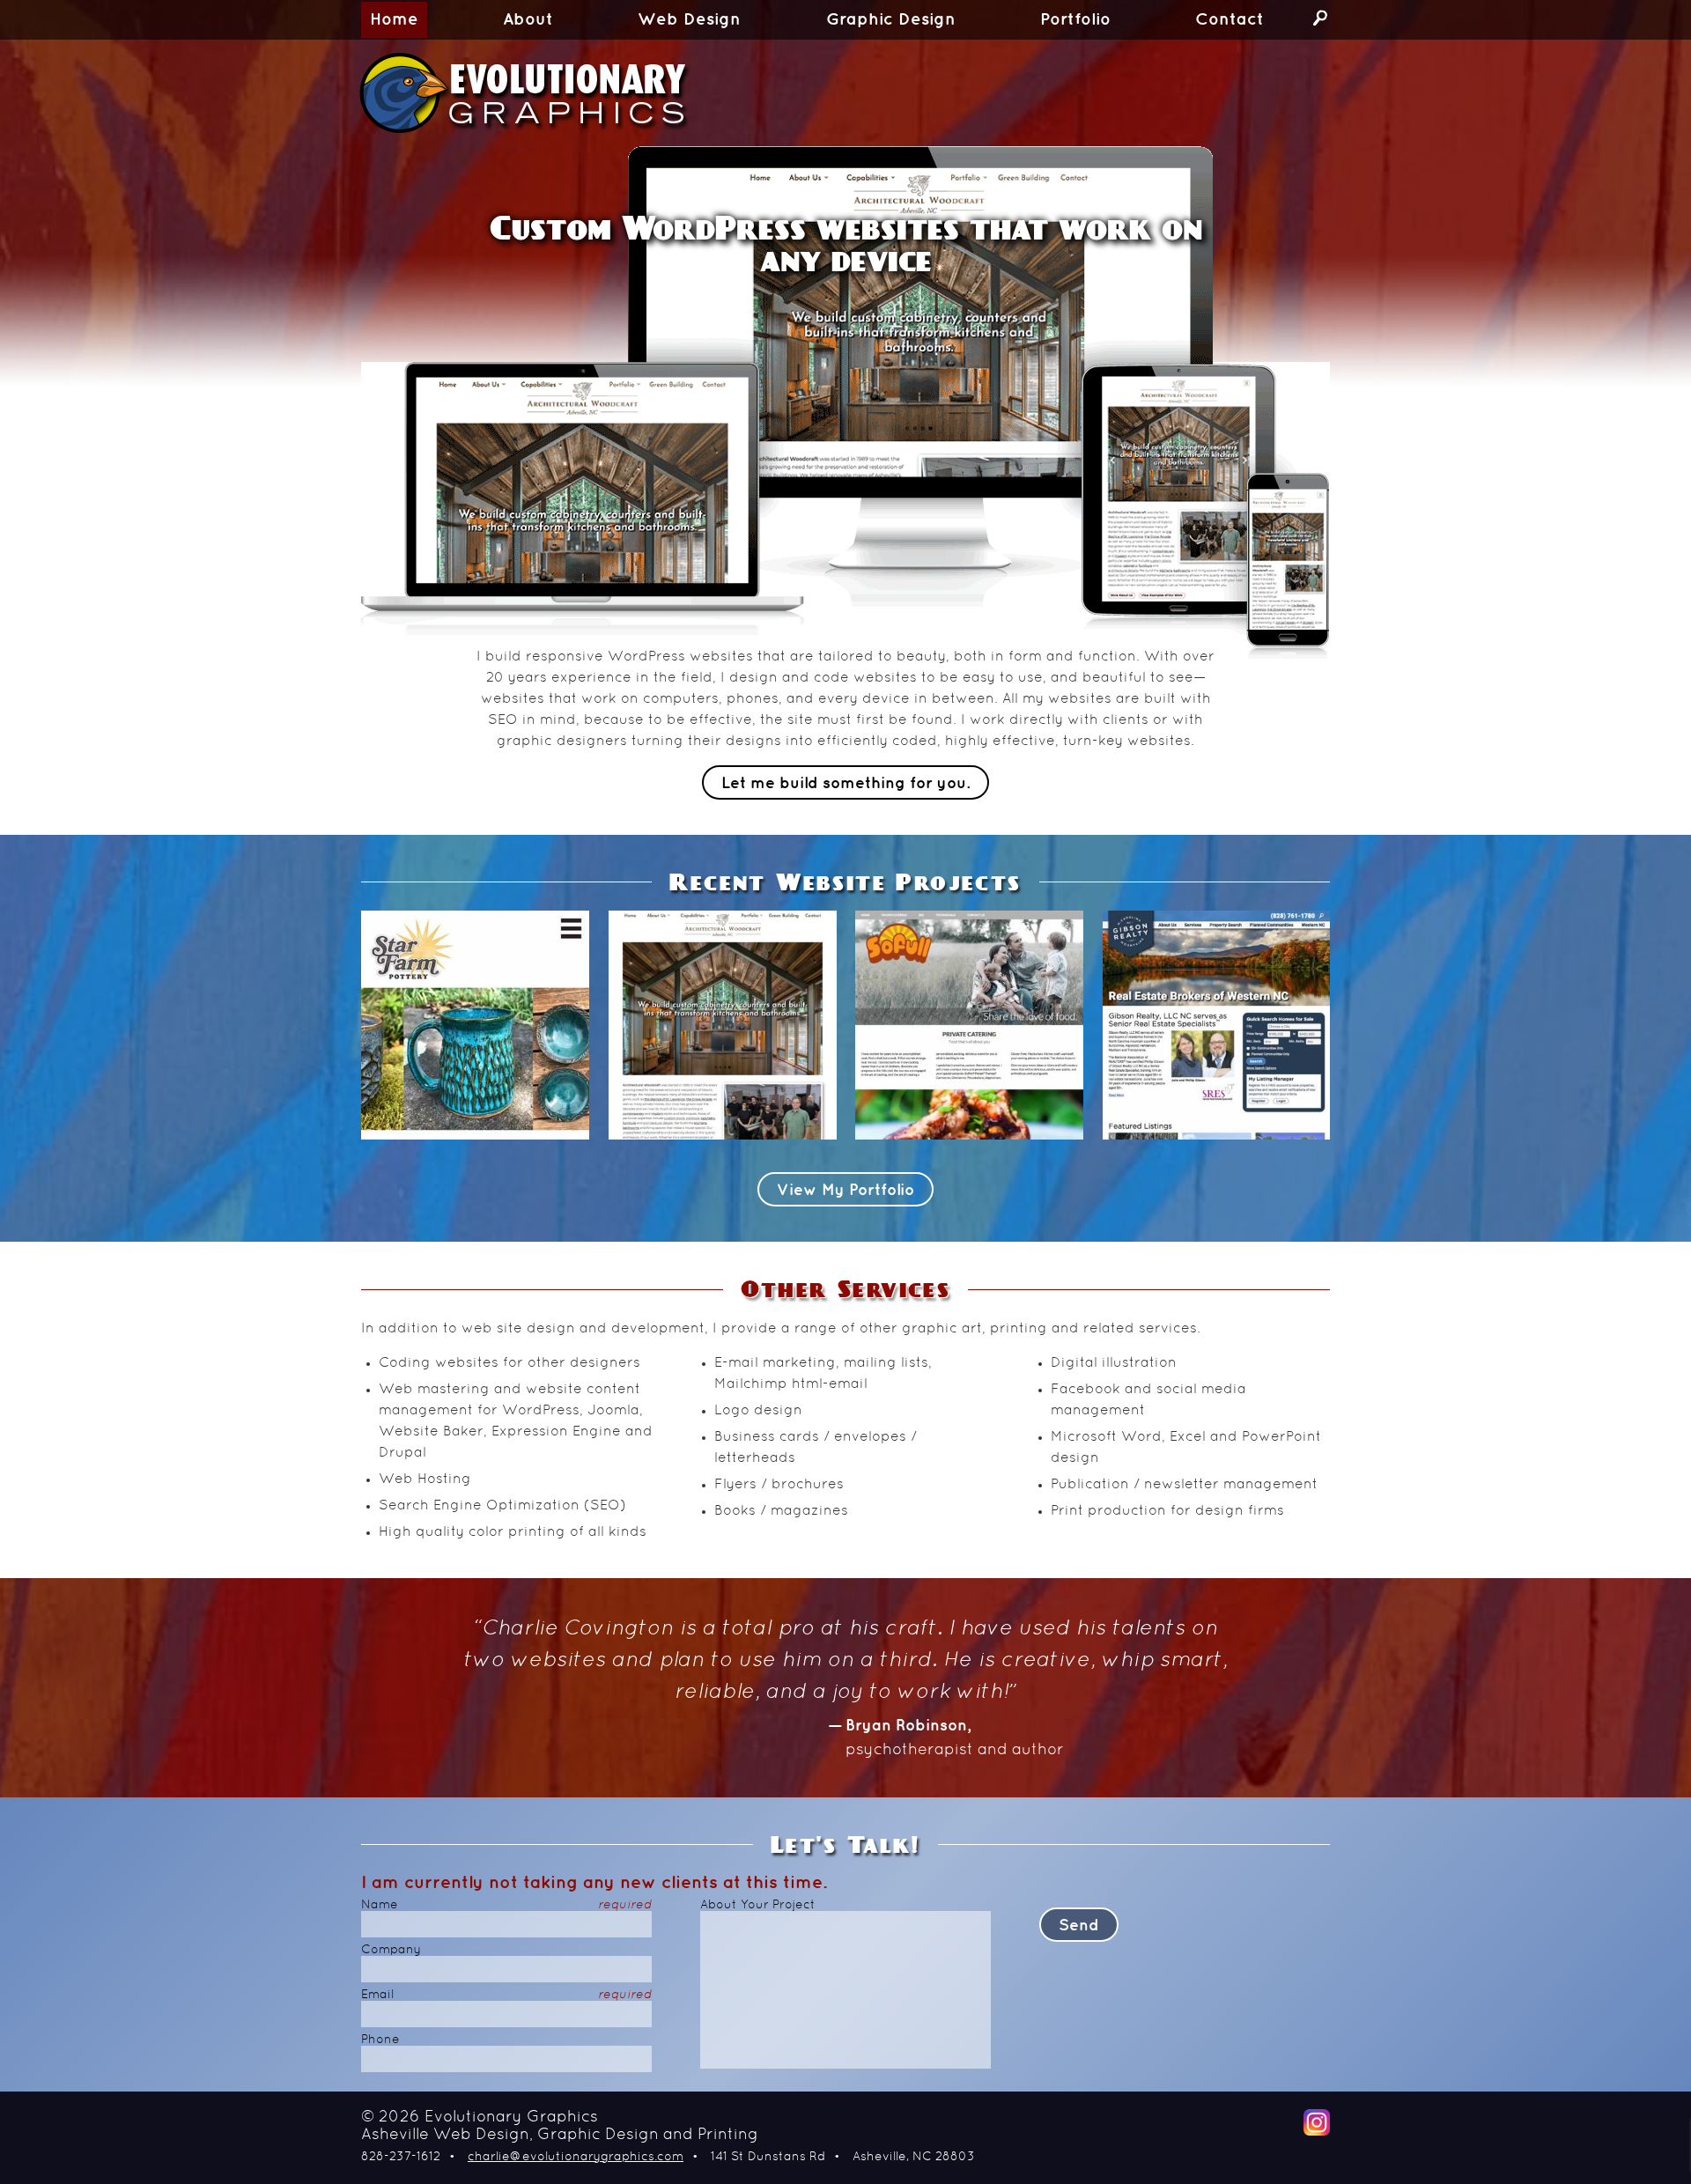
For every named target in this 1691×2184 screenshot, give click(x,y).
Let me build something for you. (845, 783)
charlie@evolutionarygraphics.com (576, 2157)
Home (394, 20)
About (528, 20)
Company (391, 1950)
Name (506, 1905)
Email (506, 1995)
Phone (380, 2040)
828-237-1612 (401, 2157)
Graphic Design (891, 20)
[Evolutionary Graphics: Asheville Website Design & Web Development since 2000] (577, 93)
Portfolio (1075, 20)
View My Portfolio (845, 1190)
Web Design (689, 20)
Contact (1229, 20)
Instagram (1317, 2122)
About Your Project (758, 1905)
